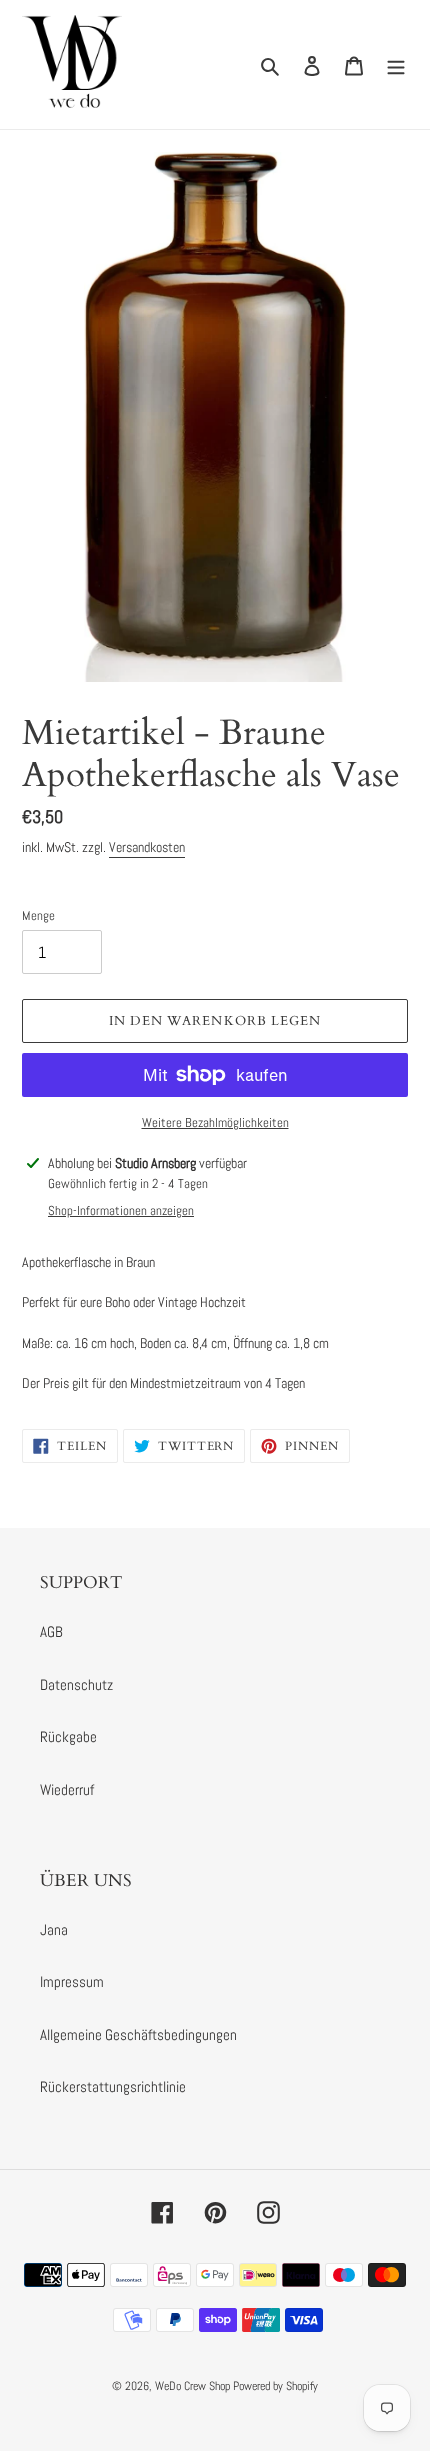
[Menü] (396, 64)
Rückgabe (68, 1736)
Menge (38, 915)
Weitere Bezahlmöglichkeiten (215, 1122)
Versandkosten (147, 847)
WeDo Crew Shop (192, 2386)
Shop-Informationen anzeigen (121, 1210)
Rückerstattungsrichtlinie (113, 2086)
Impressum (72, 1981)
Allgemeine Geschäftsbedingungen (138, 2034)
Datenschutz (76, 1684)
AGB (51, 1631)
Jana (54, 1929)
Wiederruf (67, 1789)
